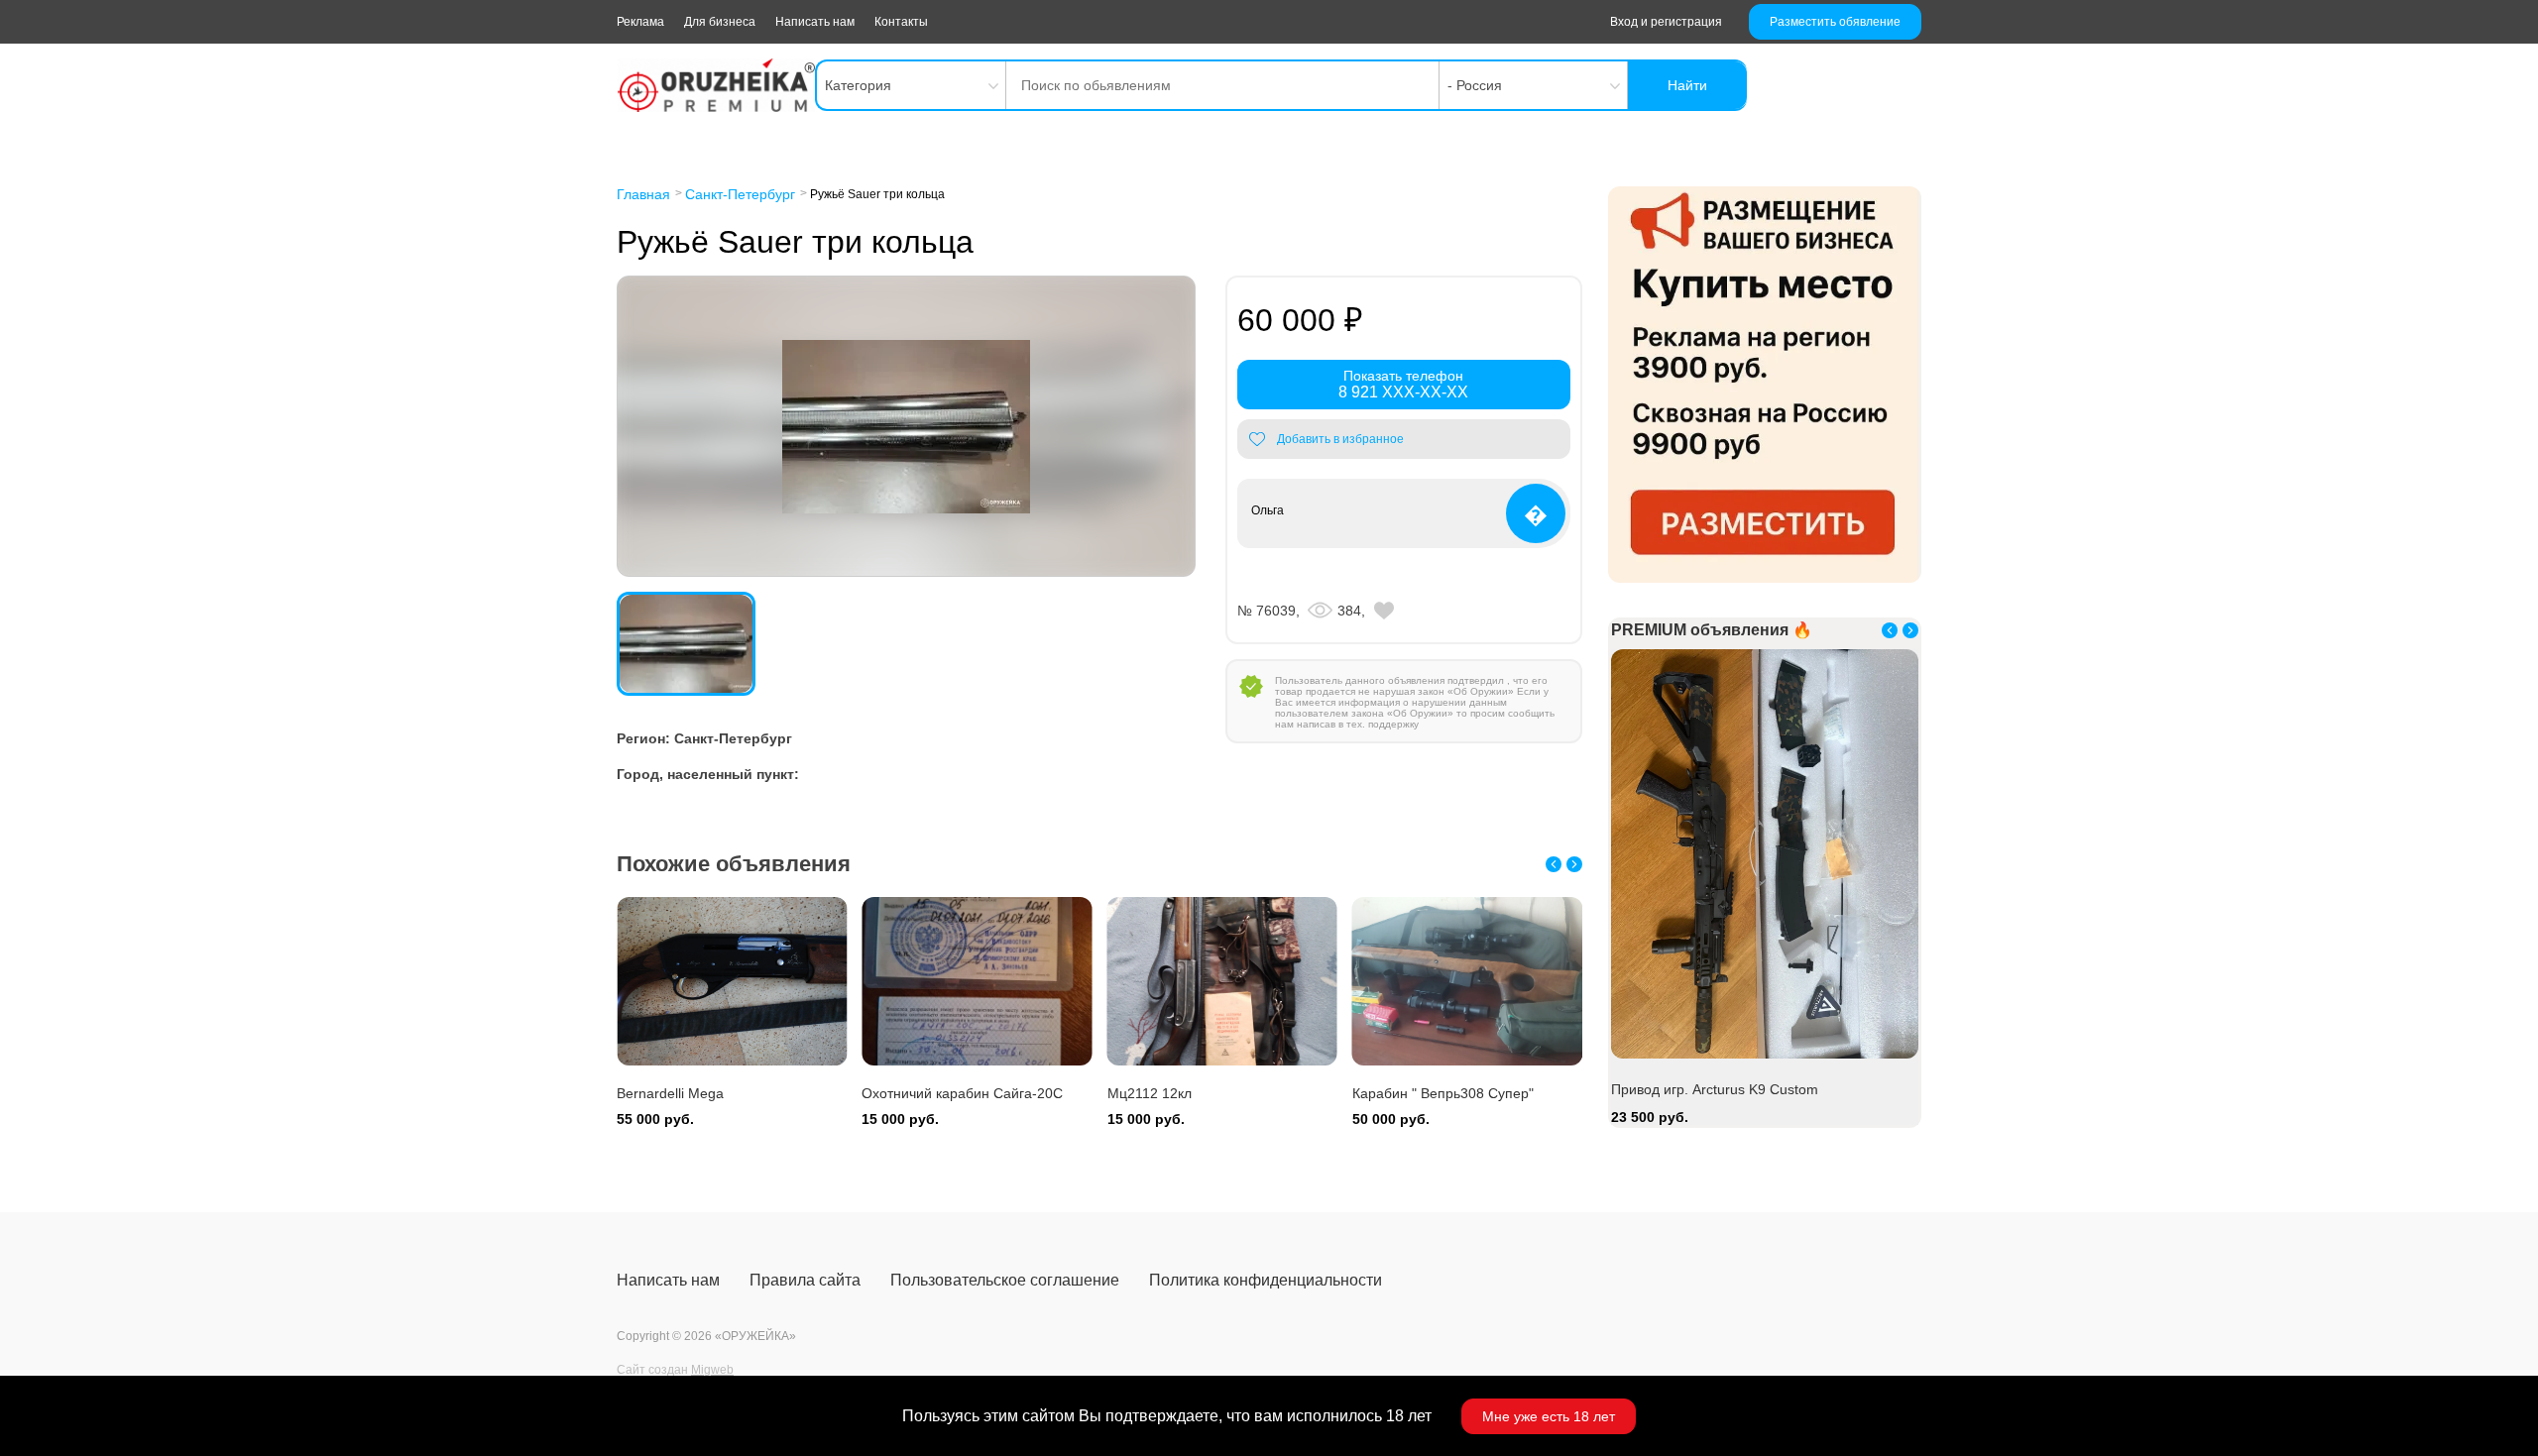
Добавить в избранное (1340, 439)
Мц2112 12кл (1150, 1093)
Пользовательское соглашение (1005, 1280)
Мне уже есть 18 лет (1549, 1416)
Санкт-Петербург (740, 194)
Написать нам (815, 22)
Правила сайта (805, 1280)
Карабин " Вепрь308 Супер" (1443, 1093)
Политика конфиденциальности (1266, 1280)
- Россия (1475, 85)
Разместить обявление (1835, 22)
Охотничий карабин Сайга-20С (962, 1093)
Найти (1687, 85)
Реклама (640, 22)
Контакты (901, 22)
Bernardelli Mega (670, 1093)
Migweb (712, 1370)
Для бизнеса (720, 22)
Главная (643, 194)
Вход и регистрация (1666, 22)
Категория (858, 85)
